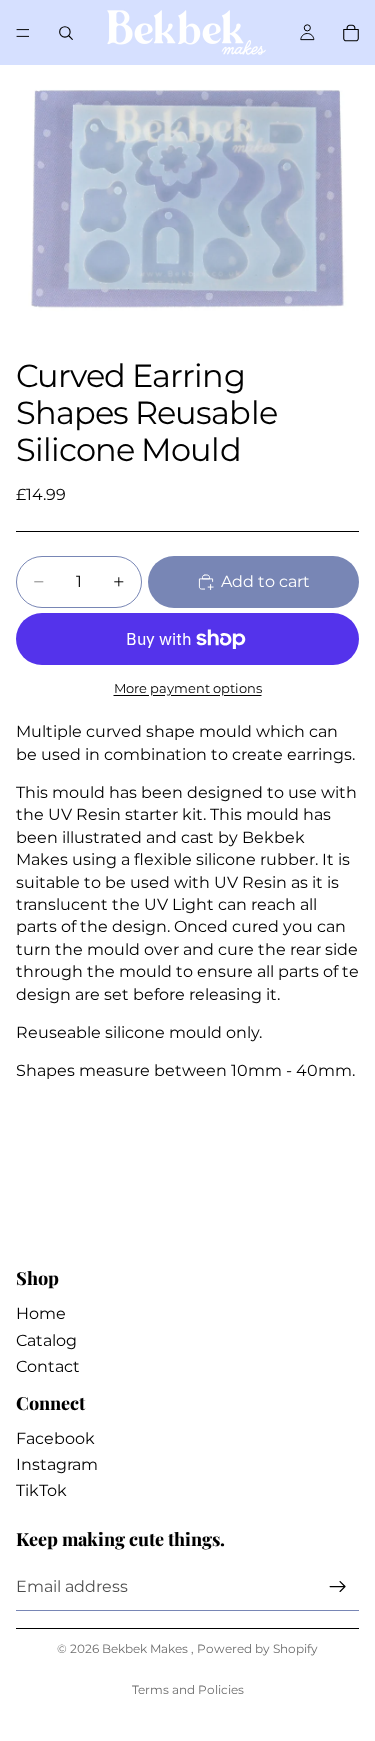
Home (41, 1313)
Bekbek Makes (146, 1648)
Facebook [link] (55, 1438)
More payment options (188, 688)
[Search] (66, 33)
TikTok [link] (41, 1490)
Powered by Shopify (257, 1648)
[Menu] (23, 33)
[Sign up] (338, 1587)
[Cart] (351, 33)
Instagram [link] (57, 1464)
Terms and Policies (188, 1689)
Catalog (46, 1340)
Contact (48, 1366)
